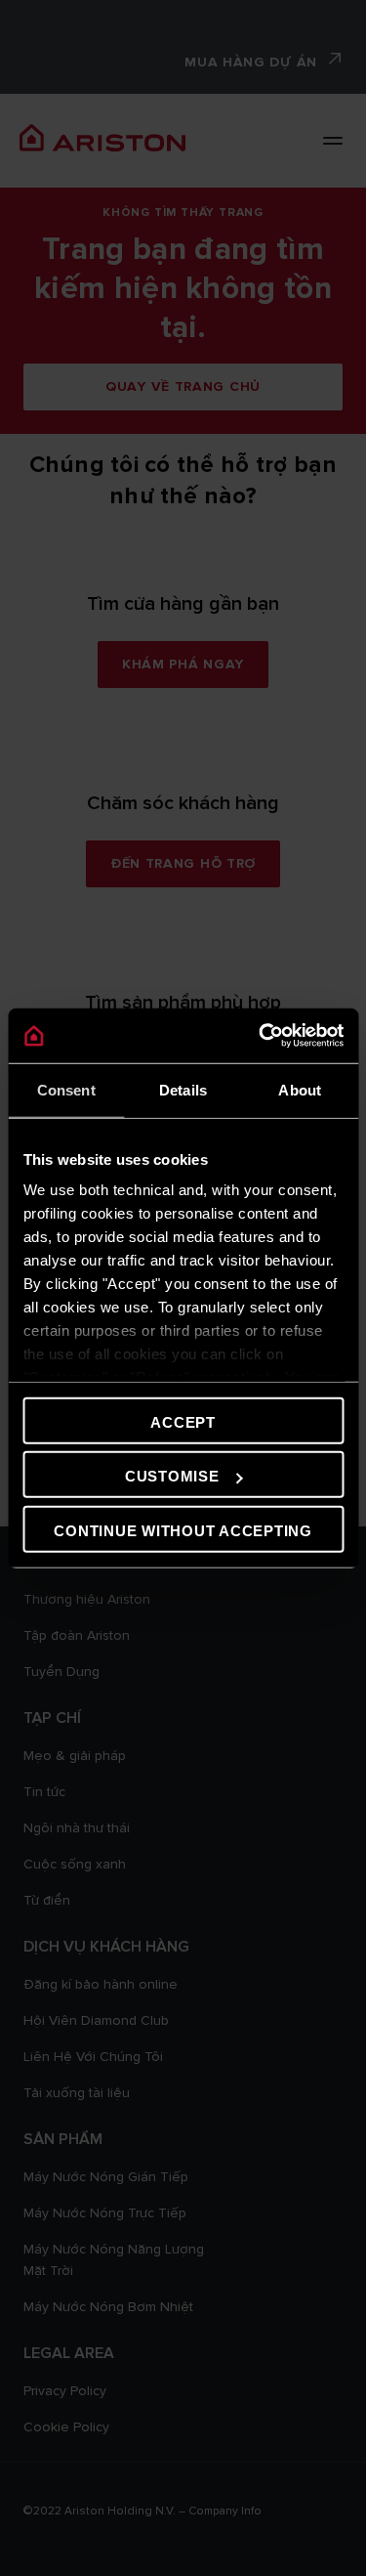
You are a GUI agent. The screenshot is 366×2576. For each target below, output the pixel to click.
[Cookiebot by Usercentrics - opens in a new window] (261, 1036)
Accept (183, 1421)
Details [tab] (183, 1089)
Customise (172, 1476)
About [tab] (300, 1089)
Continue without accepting (183, 1530)
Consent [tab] (66, 1089)
